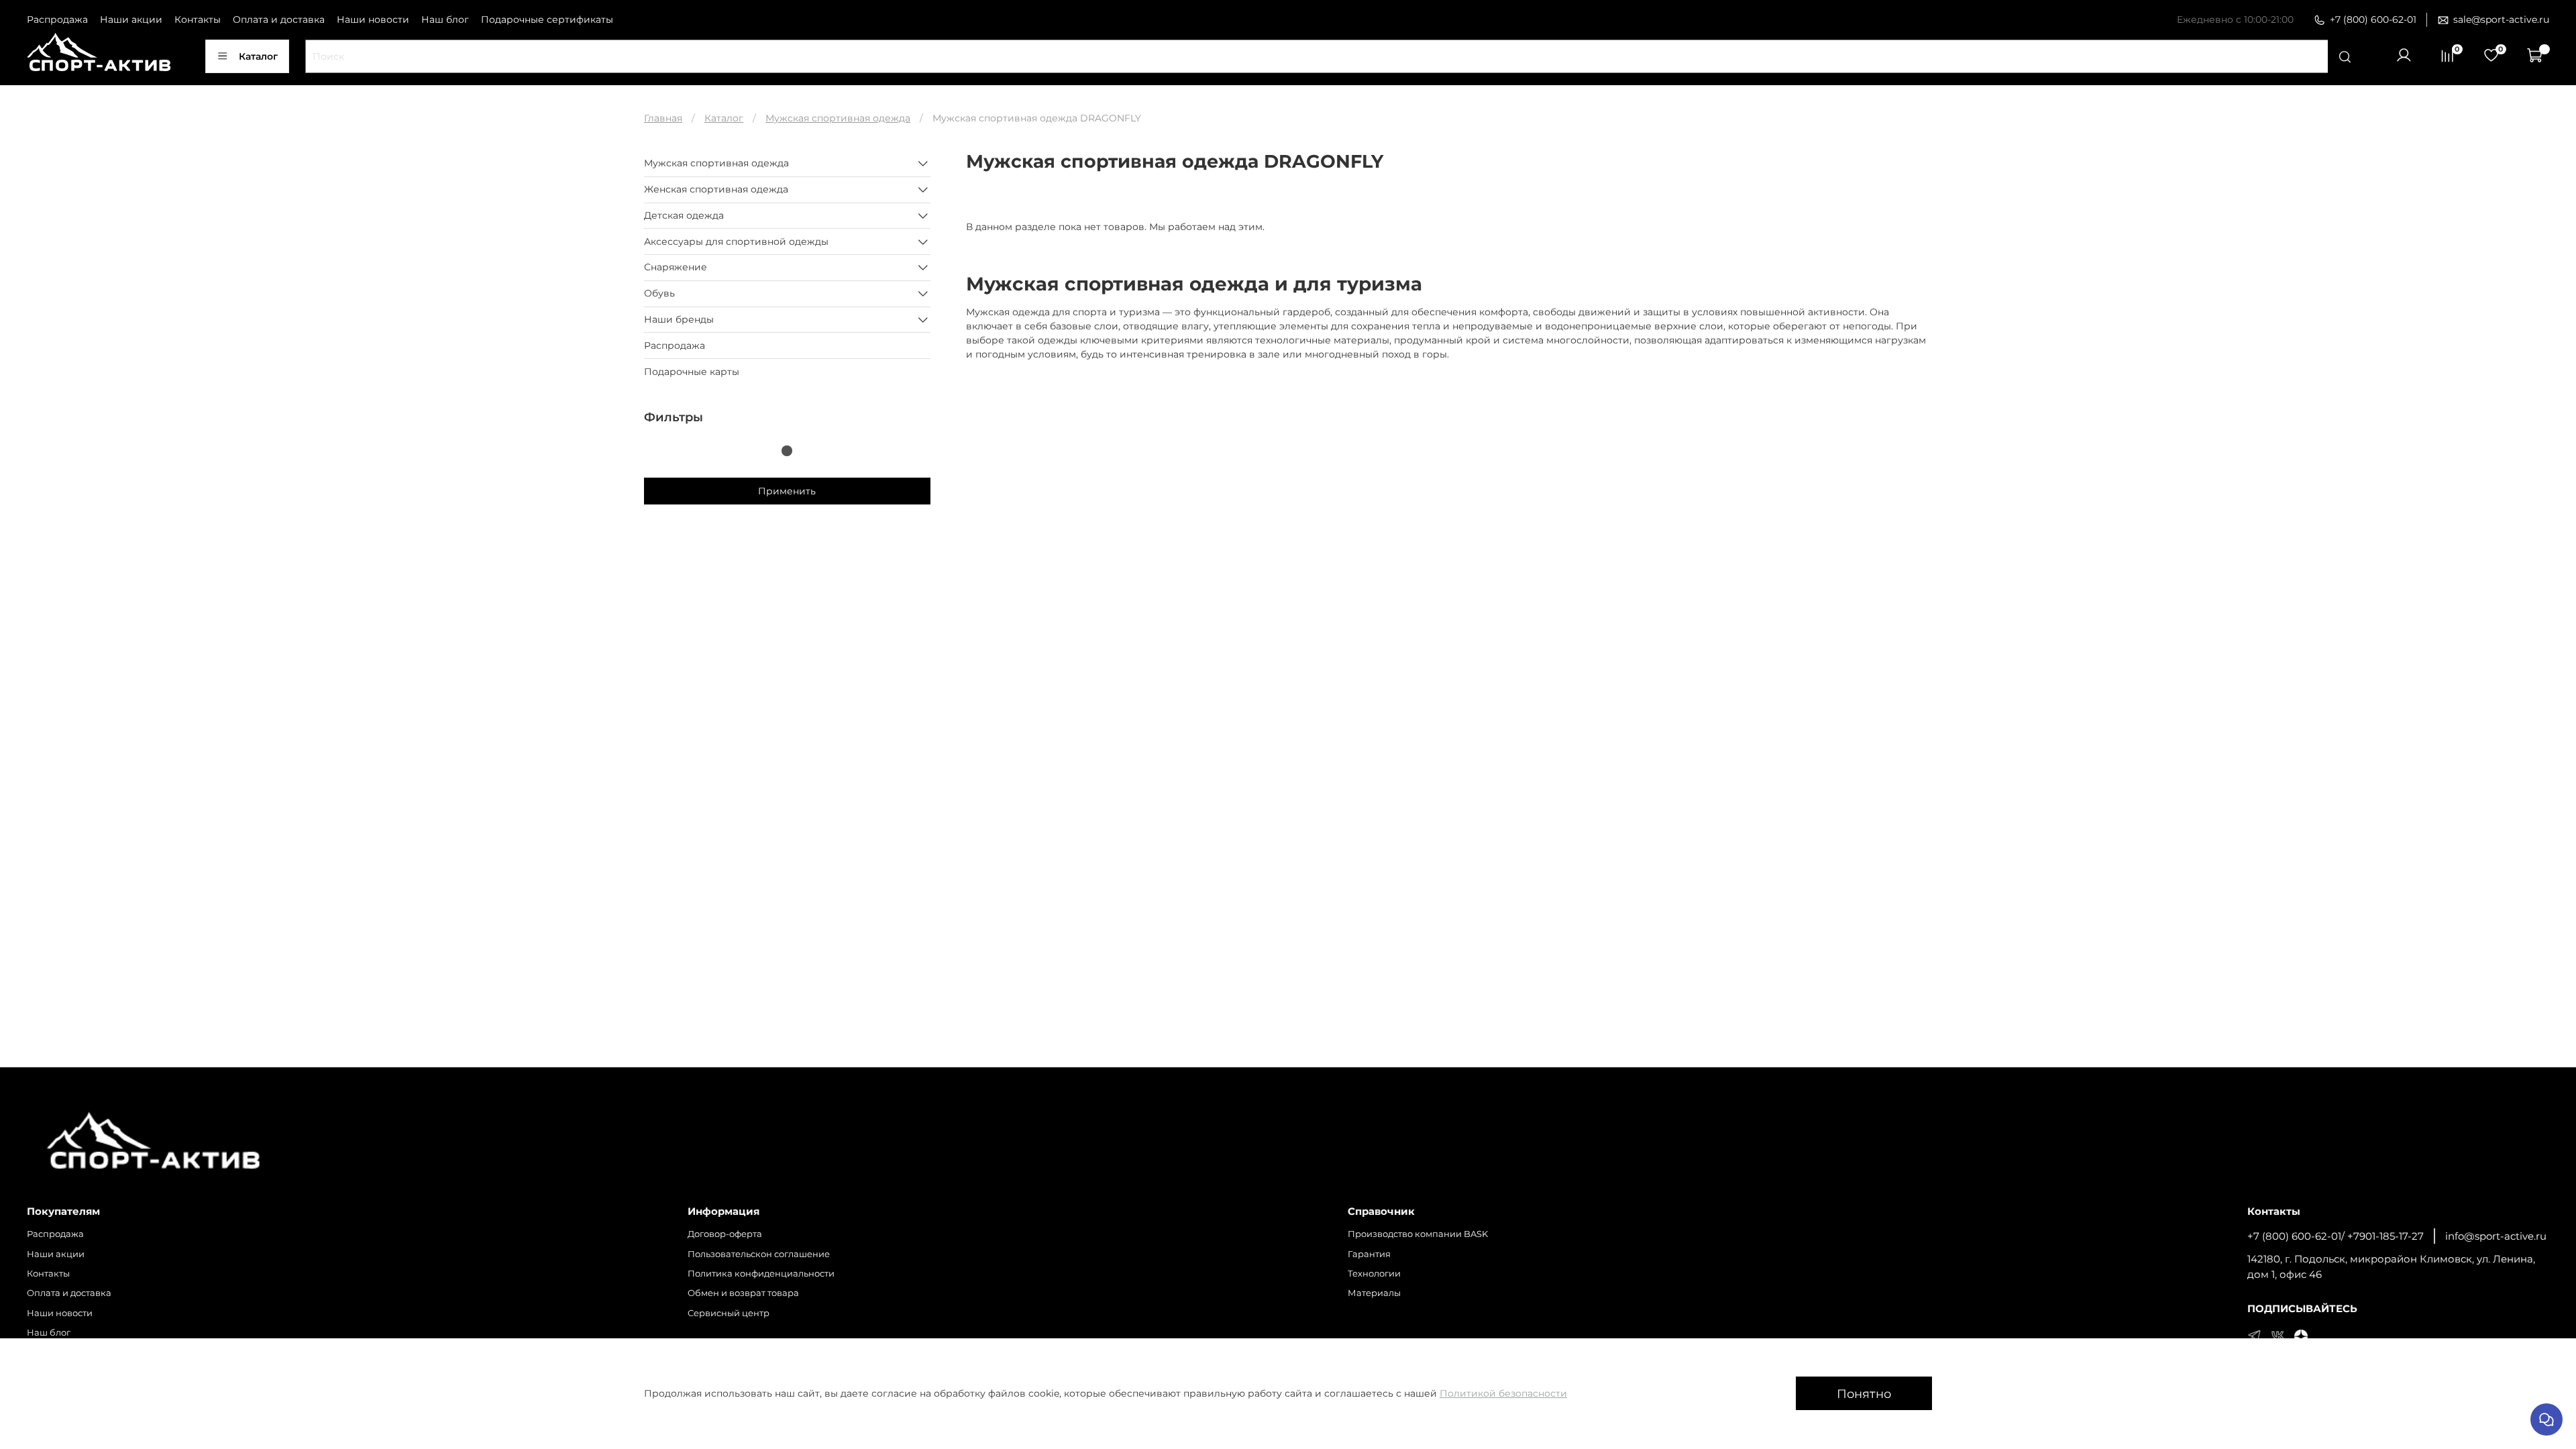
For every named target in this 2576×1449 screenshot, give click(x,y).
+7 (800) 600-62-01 (2373, 19)
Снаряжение (676, 267)
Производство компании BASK (1418, 1234)
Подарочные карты (692, 372)
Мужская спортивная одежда (838, 118)
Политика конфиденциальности (761, 1274)
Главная (663, 118)
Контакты (198, 19)
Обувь (659, 293)
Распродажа (57, 19)
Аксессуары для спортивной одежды (736, 241)
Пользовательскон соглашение (759, 1254)
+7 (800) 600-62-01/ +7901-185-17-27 (2336, 1236)
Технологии (1374, 1274)
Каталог (258, 56)
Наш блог (445, 19)
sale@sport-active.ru (2501, 19)
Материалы (1374, 1293)
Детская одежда (684, 215)
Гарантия (1369, 1254)
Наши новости (373, 19)
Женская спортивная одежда (716, 189)
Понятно (1864, 1394)
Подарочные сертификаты (547, 19)
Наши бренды (679, 319)
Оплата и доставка (279, 19)
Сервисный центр (729, 1313)
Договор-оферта (725, 1234)
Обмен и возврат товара (743, 1293)
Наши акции (131, 19)
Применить (787, 491)
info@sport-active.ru (2496, 1236)
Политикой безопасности (1503, 1393)
